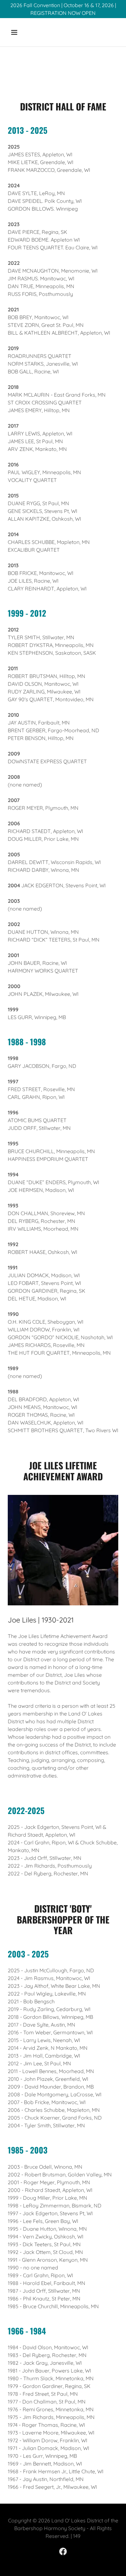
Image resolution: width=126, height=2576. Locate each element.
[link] (63, 2551)
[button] (20, 32)
